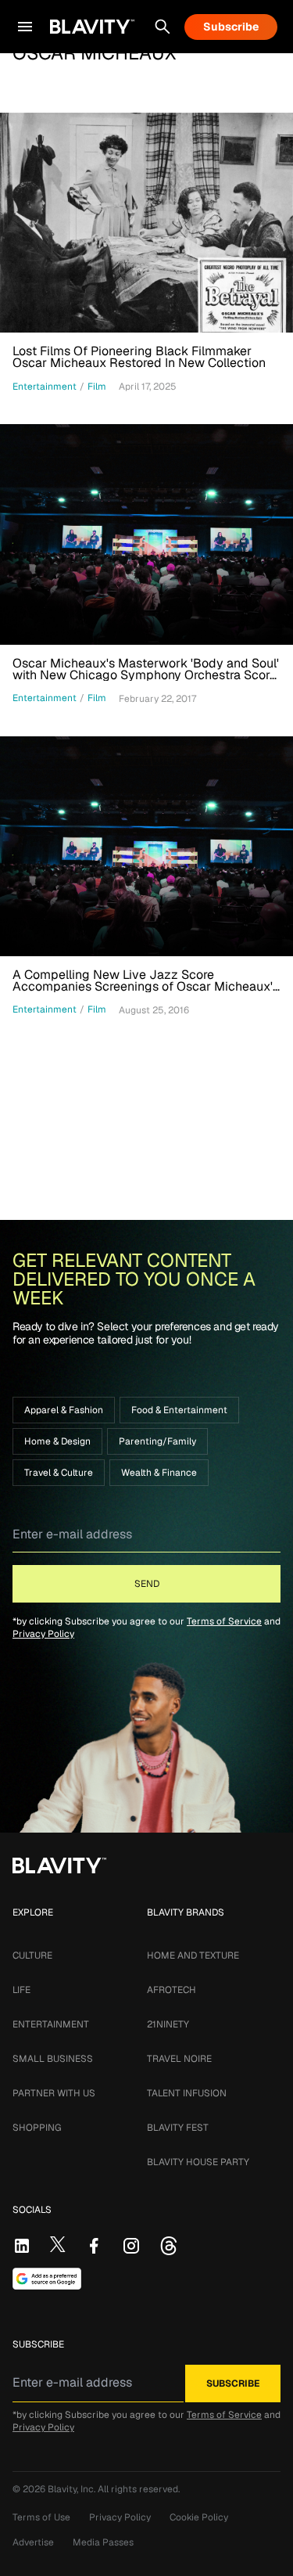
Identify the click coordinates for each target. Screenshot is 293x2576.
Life (21, 1990)
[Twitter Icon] (58, 2244)
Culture (32, 1955)
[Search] (163, 27)
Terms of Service (224, 1621)
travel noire (179, 2059)
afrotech (172, 1990)
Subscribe (231, 27)
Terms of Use (41, 2517)
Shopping (37, 2128)
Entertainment (51, 2024)
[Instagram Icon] (131, 2246)
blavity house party (198, 2162)
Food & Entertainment (179, 1410)
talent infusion (187, 2093)
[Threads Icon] (169, 2246)
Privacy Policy (43, 1634)
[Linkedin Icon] (22, 2246)
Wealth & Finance (159, 1473)
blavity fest (178, 2128)
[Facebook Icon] (94, 2246)
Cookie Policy (199, 2517)
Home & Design (57, 1441)
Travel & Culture (59, 1473)
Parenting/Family (157, 1441)
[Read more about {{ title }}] (146, 223)
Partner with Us (54, 2093)
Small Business (53, 2059)
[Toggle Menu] (25, 27)
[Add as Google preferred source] (47, 2279)
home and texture (193, 1955)
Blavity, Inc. (73, 2489)
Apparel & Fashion (64, 1410)
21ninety (168, 2024)
